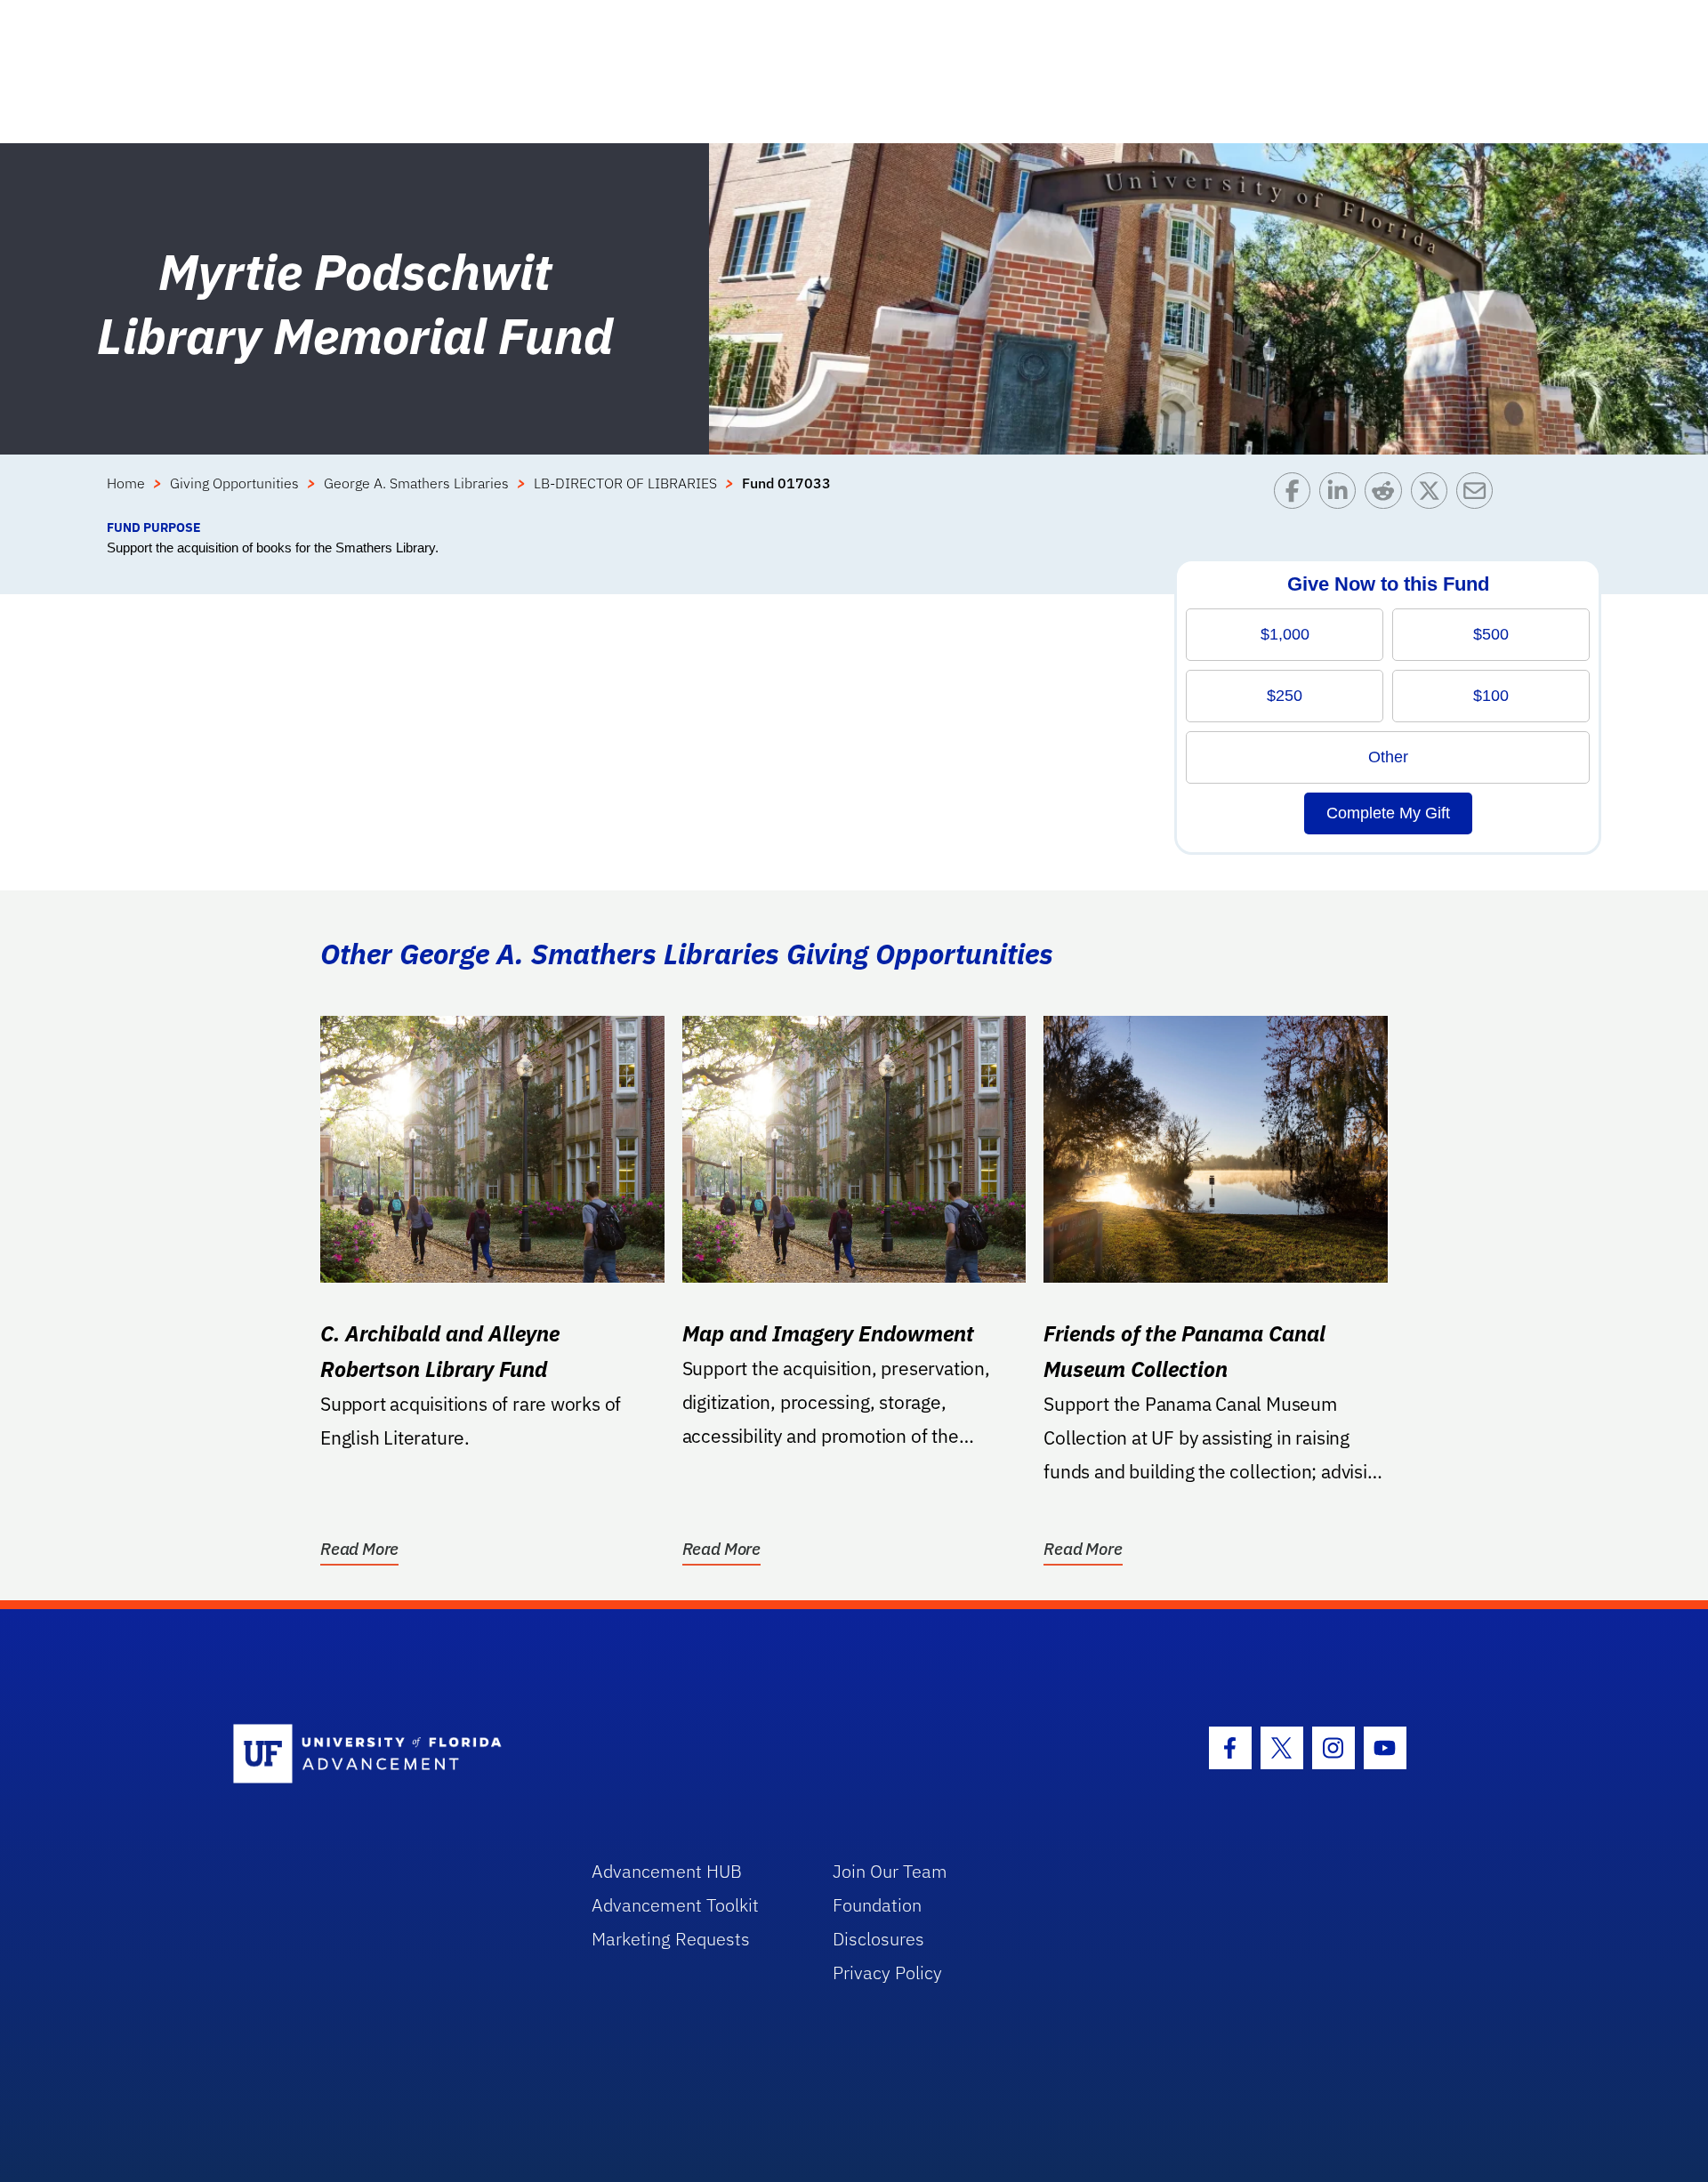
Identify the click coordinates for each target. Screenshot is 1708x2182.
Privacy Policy (887, 1973)
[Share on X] (1434, 495)
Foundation (877, 1905)
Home (126, 483)
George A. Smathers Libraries (416, 483)
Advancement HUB (667, 1871)
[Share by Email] (1479, 495)
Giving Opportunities (234, 483)
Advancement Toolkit (675, 1905)
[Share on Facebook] (1297, 495)
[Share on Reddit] (1387, 495)
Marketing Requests (671, 1939)
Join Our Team (890, 1871)
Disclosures (878, 1939)
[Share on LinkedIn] (1342, 495)
